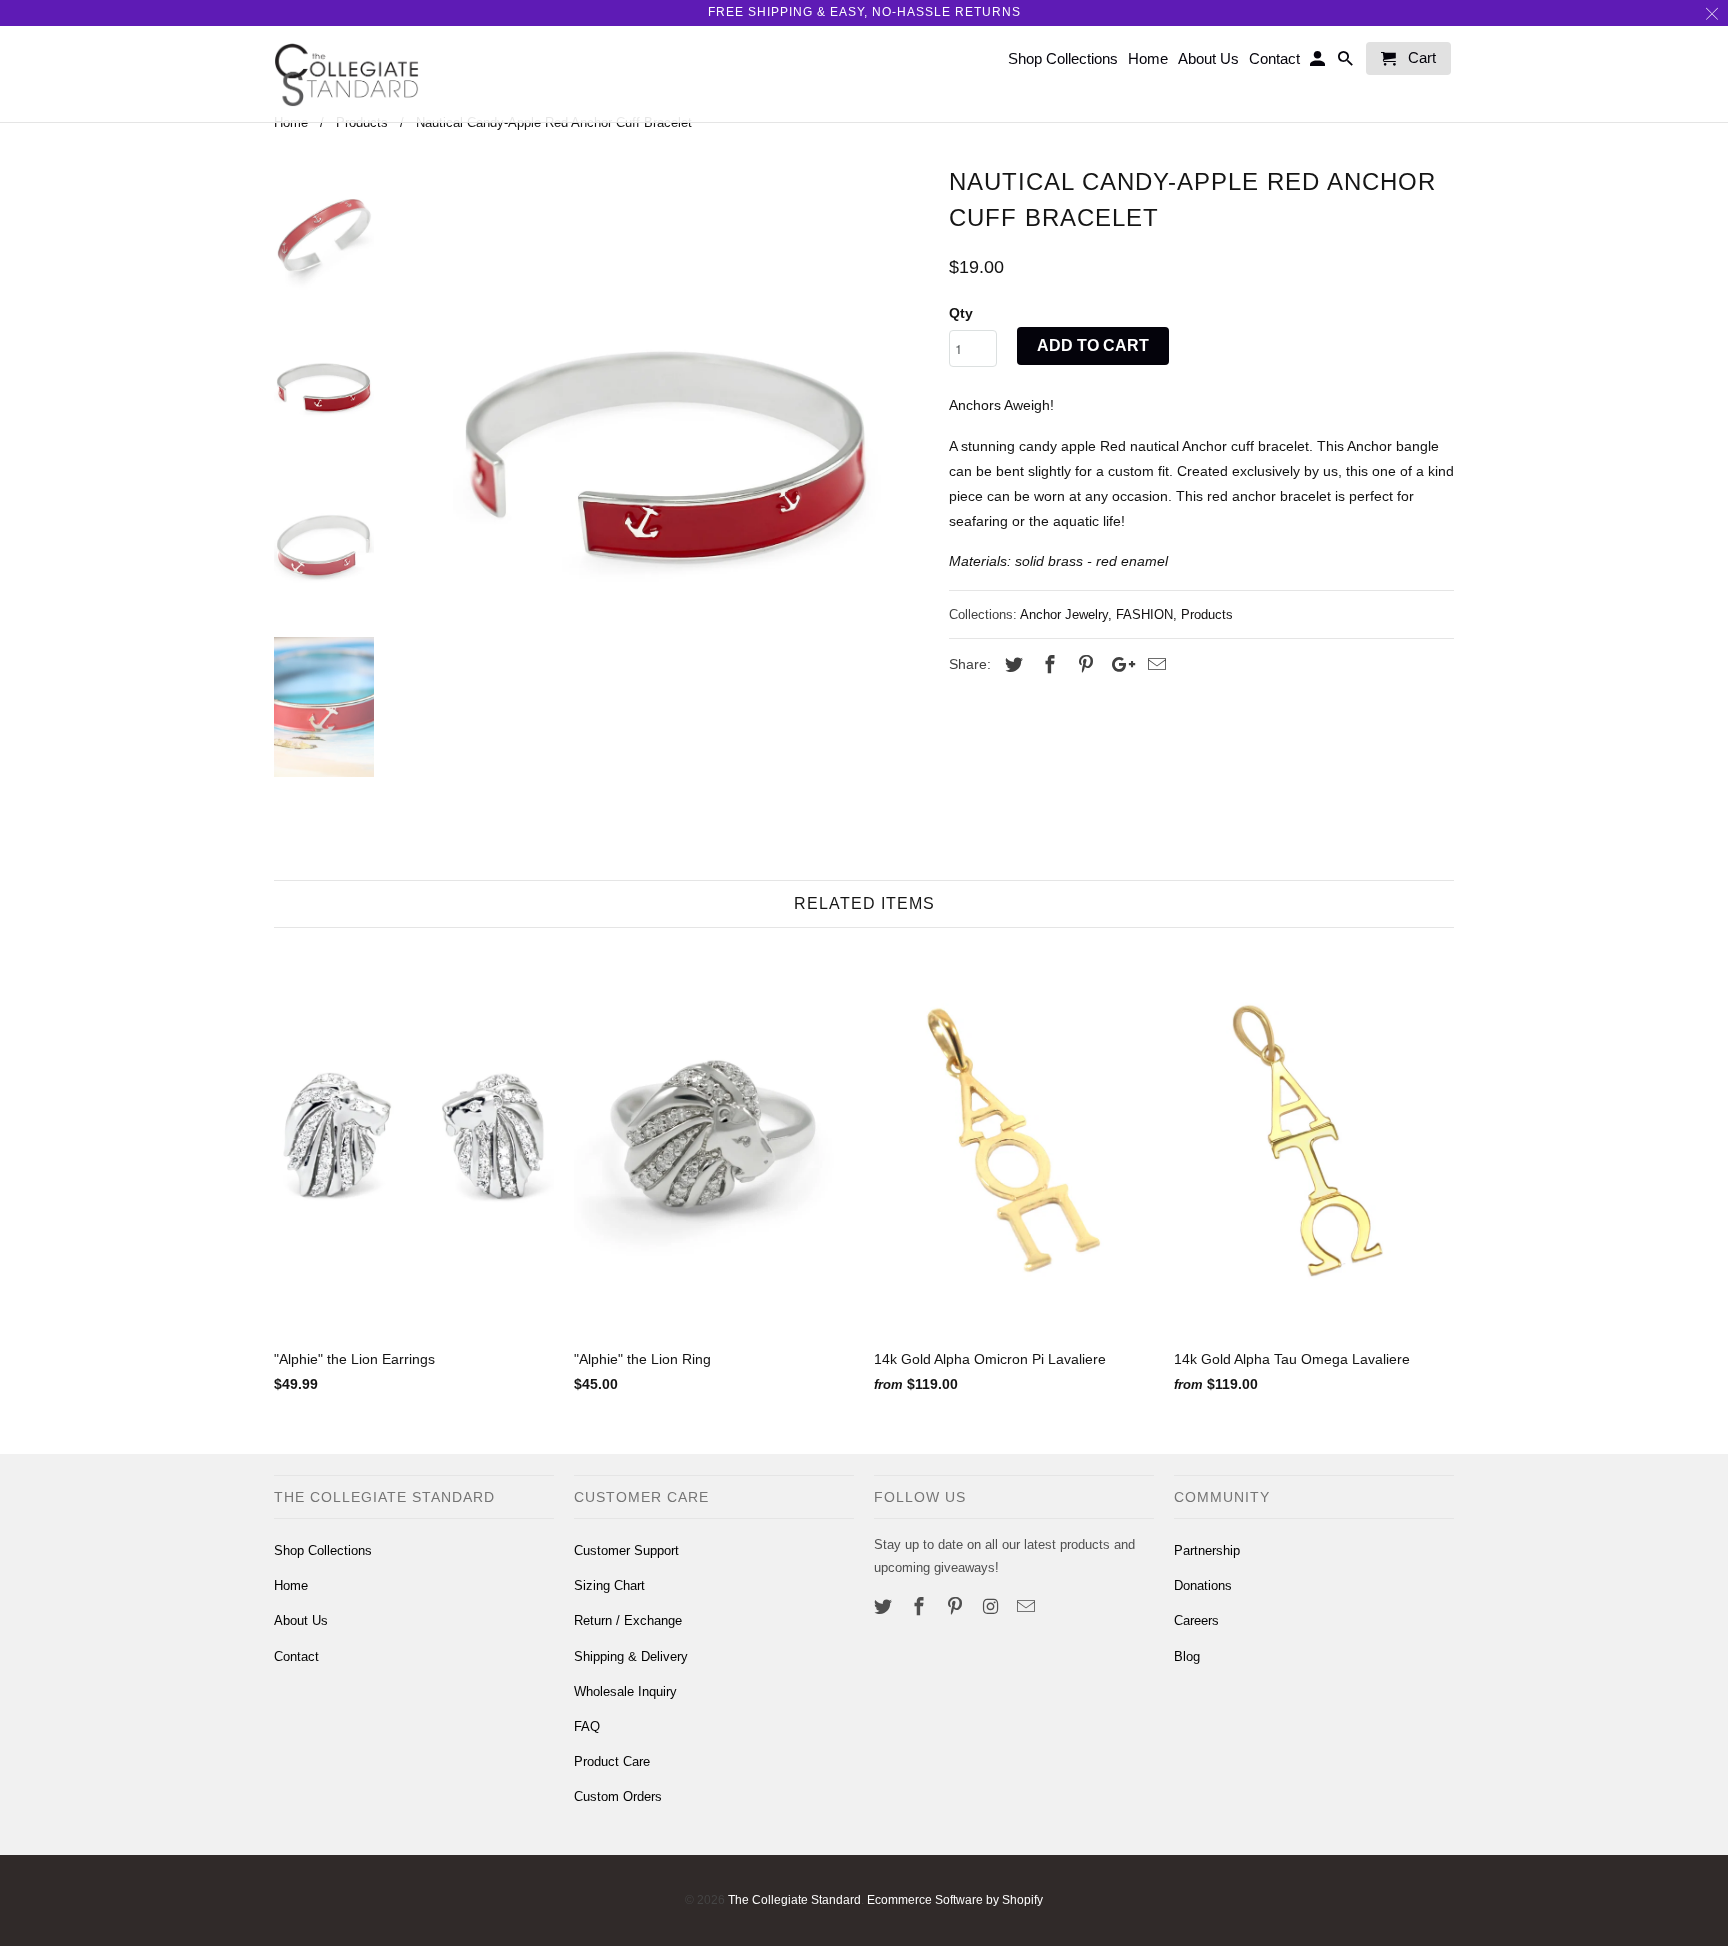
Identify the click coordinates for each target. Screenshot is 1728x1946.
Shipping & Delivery (631, 1656)
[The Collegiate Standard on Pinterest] (957, 1607)
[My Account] (1319, 62)
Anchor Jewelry (1064, 614)
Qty (961, 313)
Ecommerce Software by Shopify (955, 1900)
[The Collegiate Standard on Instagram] (992, 1607)
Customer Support (626, 1550)
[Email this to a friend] (1154, 665)
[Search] (1347, 62)
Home (291, 1585)
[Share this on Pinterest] (1083, 665)
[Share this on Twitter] (1011, 665)
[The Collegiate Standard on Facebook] (921, 1607)
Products (1207, 614)
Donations (1203, 1585)
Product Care (612, 1761)
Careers (1196, 1620)
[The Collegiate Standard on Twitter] (885, 1607)
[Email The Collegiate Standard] (1028, 1607)
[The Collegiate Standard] (346, 74)
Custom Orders (618, 1796)
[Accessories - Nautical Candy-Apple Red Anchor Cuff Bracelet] (667, 460)
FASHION (1144, 614)
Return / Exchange (628, 1620)
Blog (1187, 1656)
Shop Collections (323, 1550)
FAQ (587, 1726)
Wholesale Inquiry (625, 1691)
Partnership (1207, 1550)
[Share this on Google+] (1118, 665)
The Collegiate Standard (794, 1900)
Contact (296, 1656)
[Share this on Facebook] (1047, 665)
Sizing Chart (609, 1585)
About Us (301, 1620)
